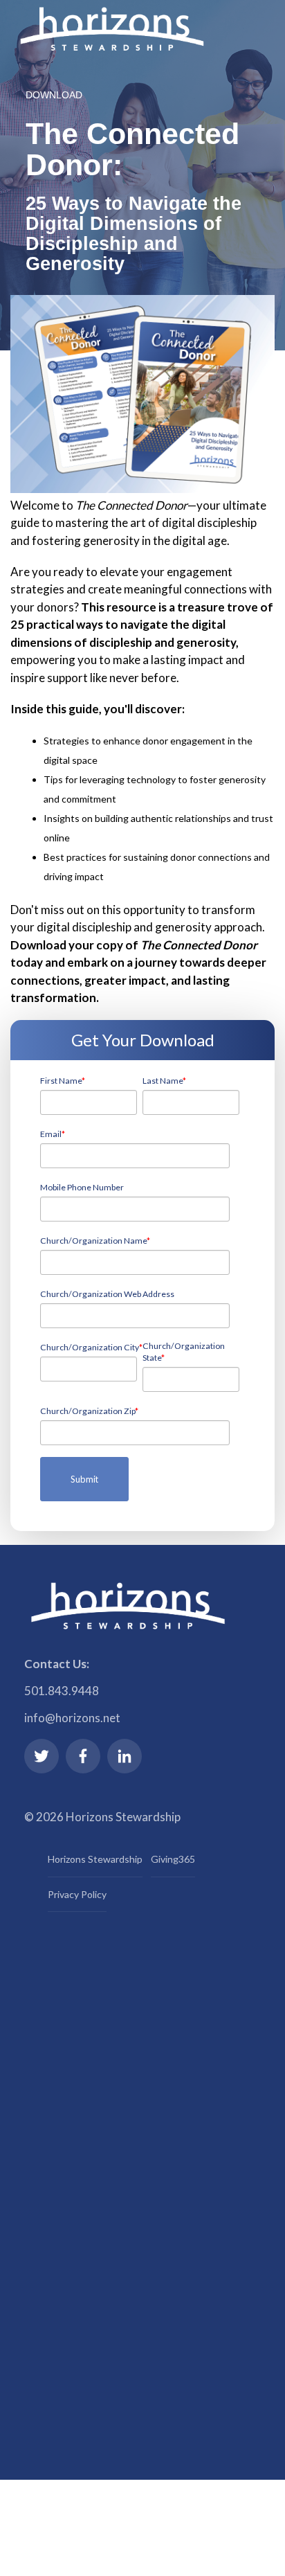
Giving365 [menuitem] (173, 1859)
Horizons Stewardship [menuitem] (95, 1859)
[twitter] (42, 1756)
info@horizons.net (72, 1718)
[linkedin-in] (125, 1756)
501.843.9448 (62, 1691)
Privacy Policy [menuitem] (77, 1894)
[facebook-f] (83, 1756)
